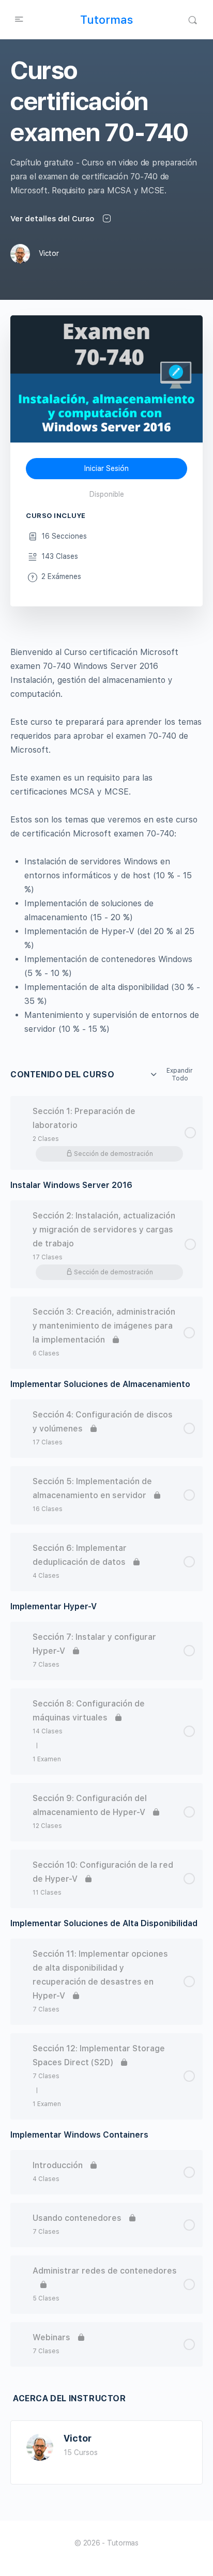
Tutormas (106, 20)
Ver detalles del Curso (53, 219)
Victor (78, 2438)
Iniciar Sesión (106, 468)
